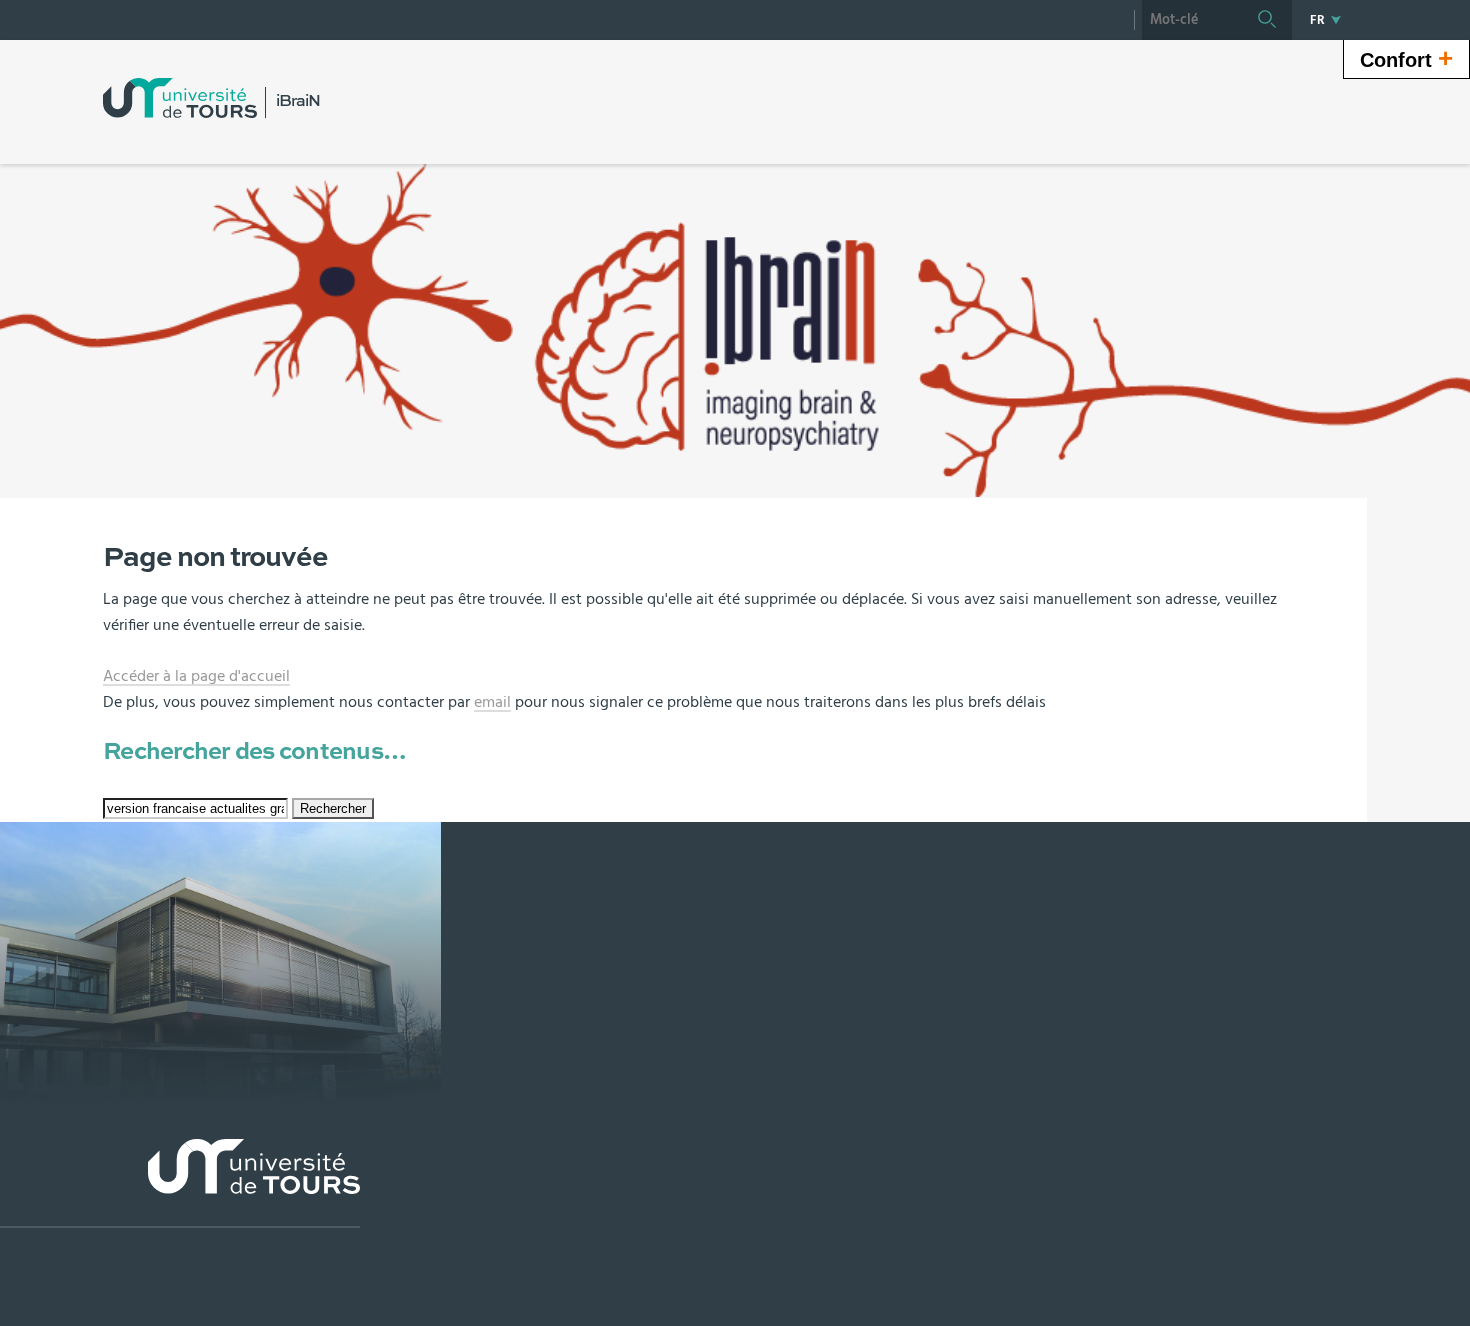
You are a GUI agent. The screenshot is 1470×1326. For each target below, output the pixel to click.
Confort (1406, 58)
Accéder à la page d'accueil (196, 676)
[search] (1192, 20)
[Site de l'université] (180, 1183)
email (492, 702)
